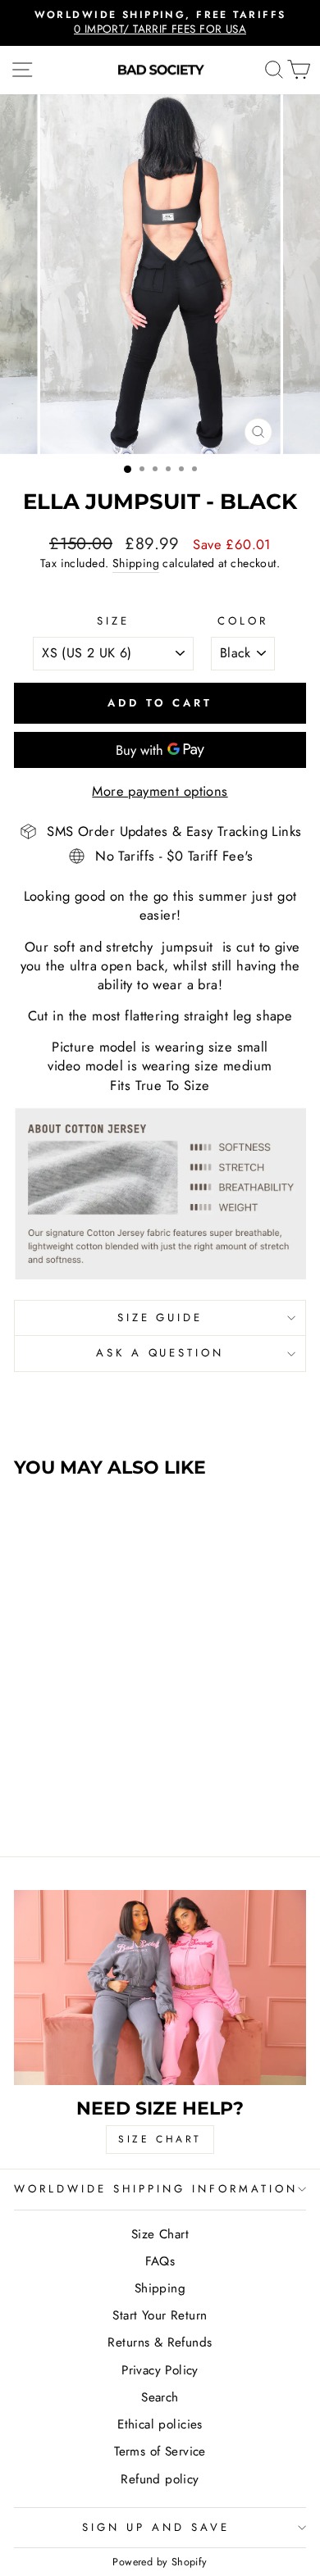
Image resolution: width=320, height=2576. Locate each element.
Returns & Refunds (160, 2342)
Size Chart (160, 2234)
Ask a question (160, 1353)
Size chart (160, 2139)
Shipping (136, 563)
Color (243, 621)
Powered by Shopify (160, 2562)
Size (113, 621)
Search (160, 2397)
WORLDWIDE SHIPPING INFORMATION (155, 2189)
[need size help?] (160, 1987)
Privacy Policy (160, 2370)
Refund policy (160, 2479)
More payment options (160, 791)
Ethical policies (160, 2424)
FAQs (160, 2261)
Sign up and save (156, 2527)
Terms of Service (160, 2451)
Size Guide (160, 1318)
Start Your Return (160, 2315)
